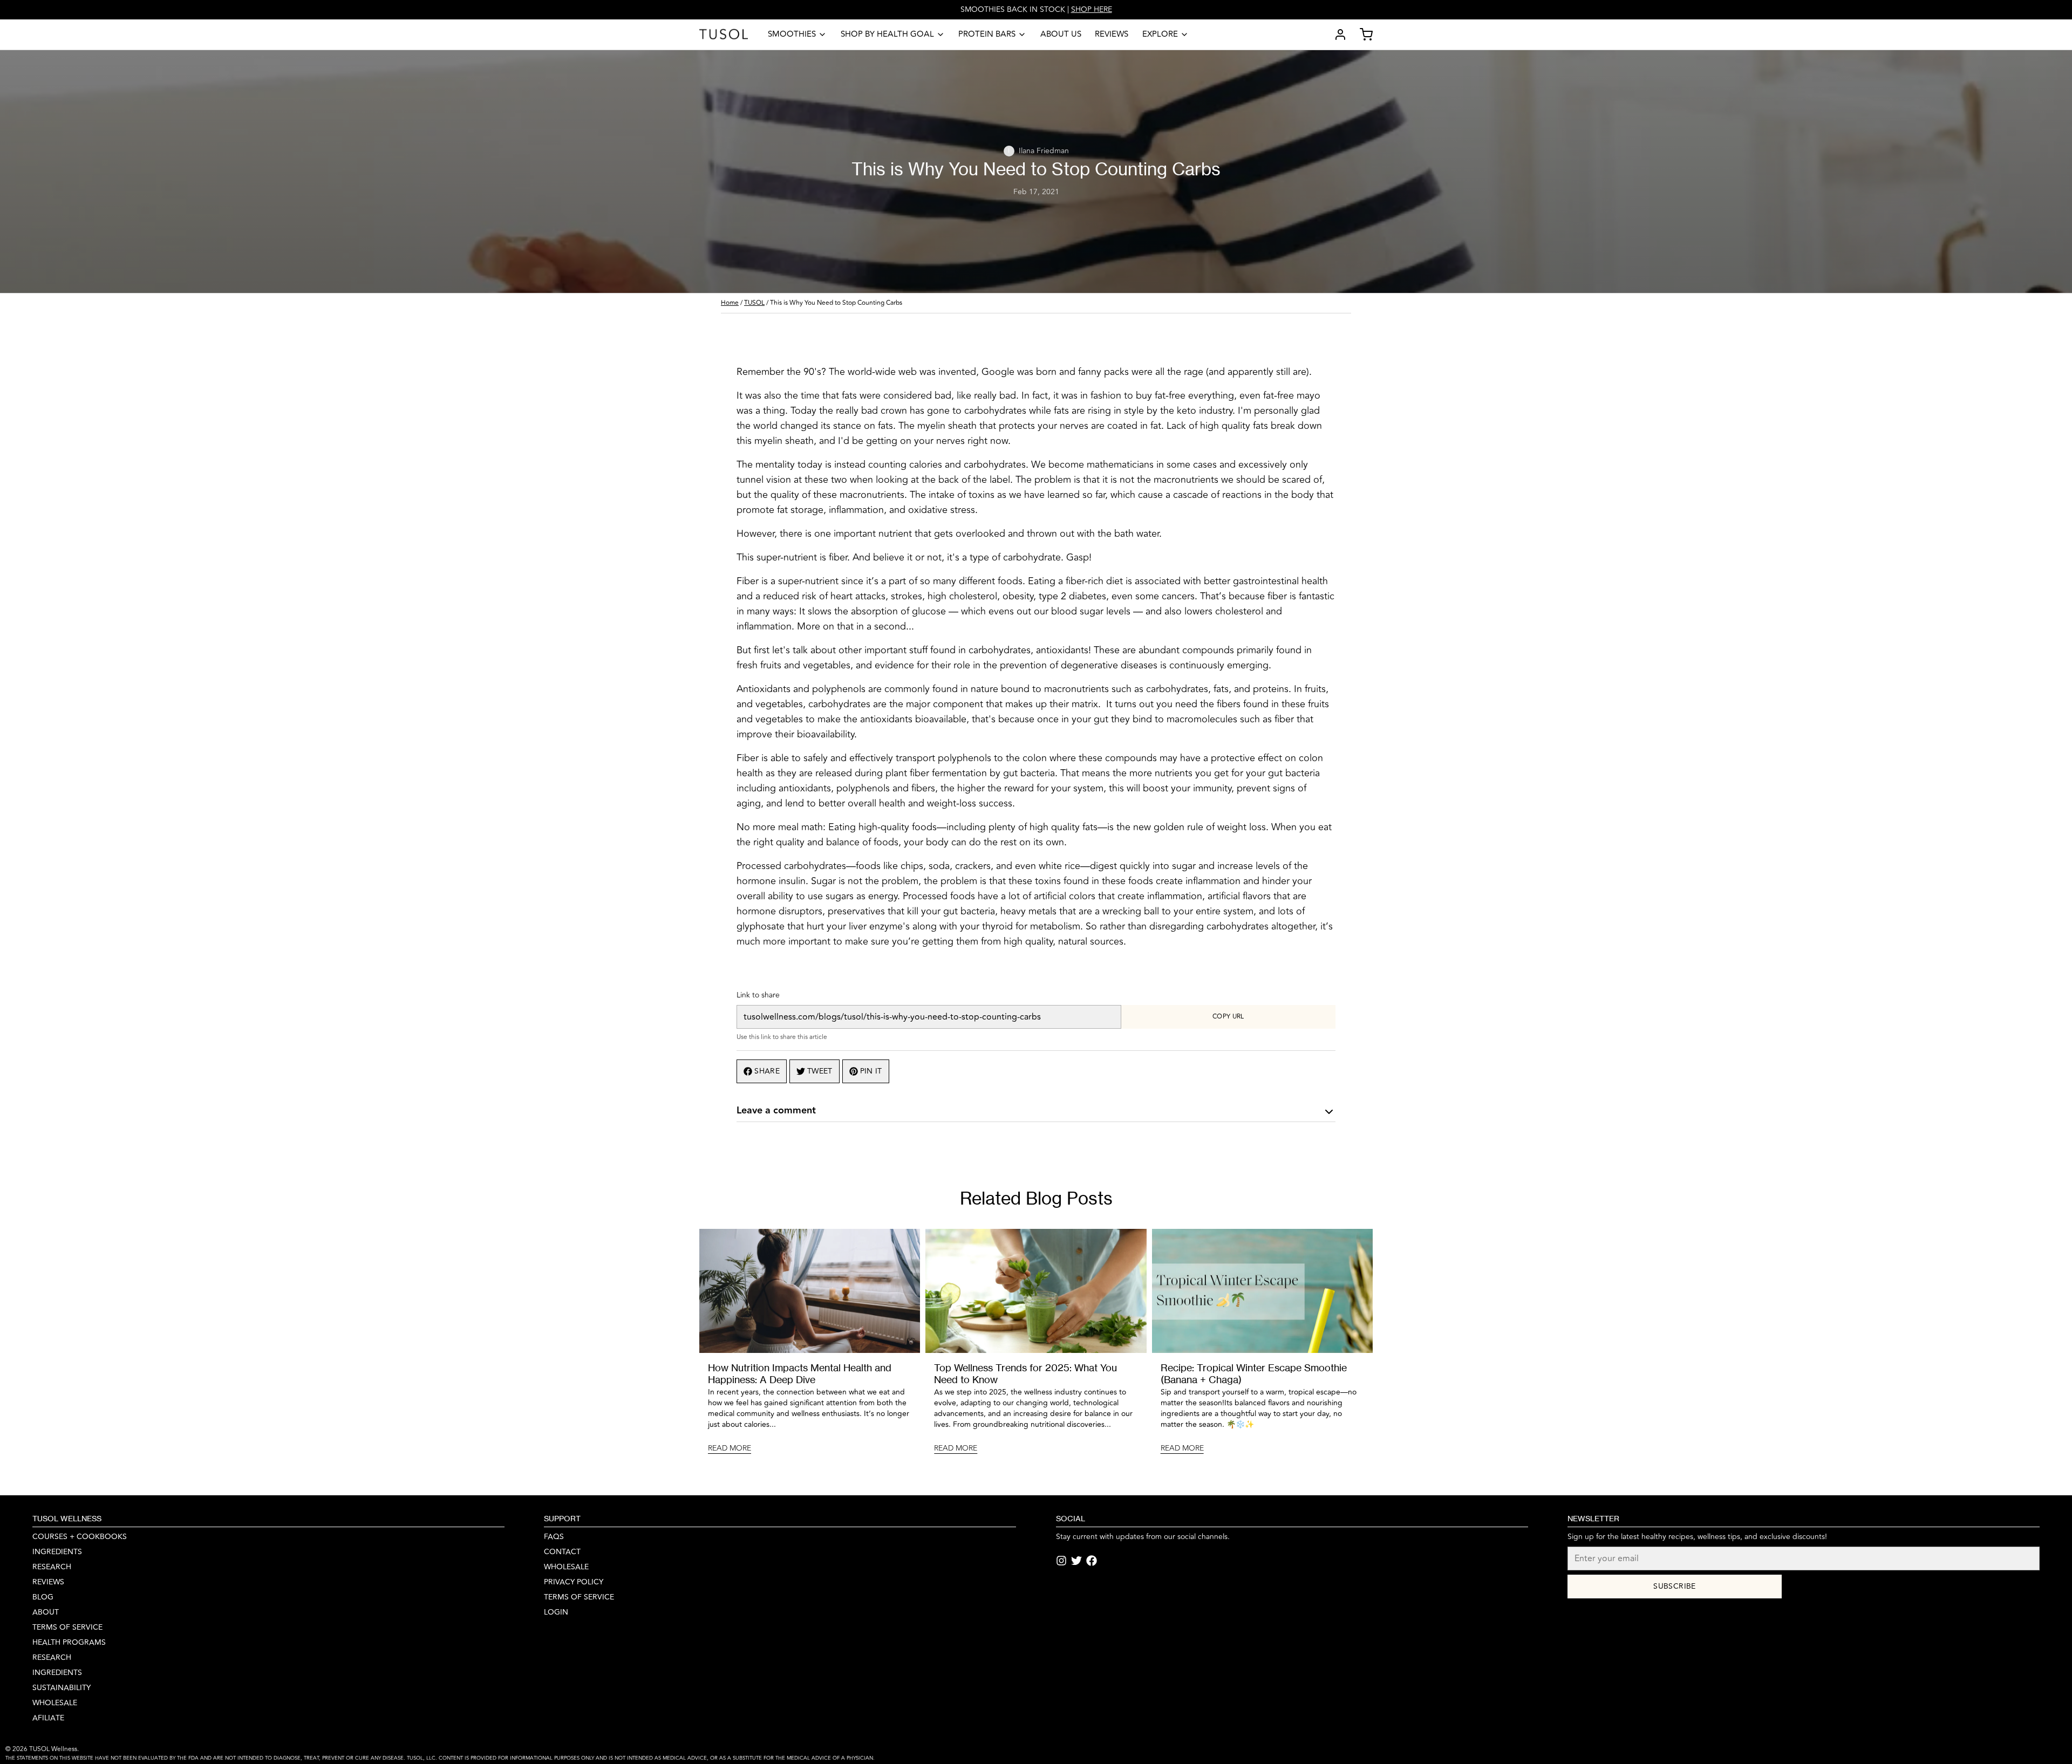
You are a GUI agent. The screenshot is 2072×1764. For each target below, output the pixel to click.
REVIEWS (48, 1582)
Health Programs (69, 1643)
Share (767, 1071)
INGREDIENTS (57, 1552)
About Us (1061, 34)
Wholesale (55, 1703)
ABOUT (46, 1612)
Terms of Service (67, 1628)
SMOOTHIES (792, 34)
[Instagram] (1061, 1561)
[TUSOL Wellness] (724, 35)
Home (730, 303)
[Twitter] (1076, 1561)
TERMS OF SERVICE (579, 1597)
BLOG (43, 1597)
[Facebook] (1092, 1561)
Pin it (871, 1071)
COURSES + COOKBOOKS (80, 1537)
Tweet (820, 1071)
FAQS (554, 1537)
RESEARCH (52, 1567)
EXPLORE (1160, 34)
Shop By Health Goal (887, 34)
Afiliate (48, 1718)
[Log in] (1336, 35)
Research (52, 1658)
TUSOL (754, 303)
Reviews (1112, 34)
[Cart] (1362, 35)
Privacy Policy (574, 1582)
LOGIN (556, 1612)
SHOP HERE (1092, 9)
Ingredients (57, 1673)
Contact (562, 1552)
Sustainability (62, 1688)
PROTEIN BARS (987, 34)
